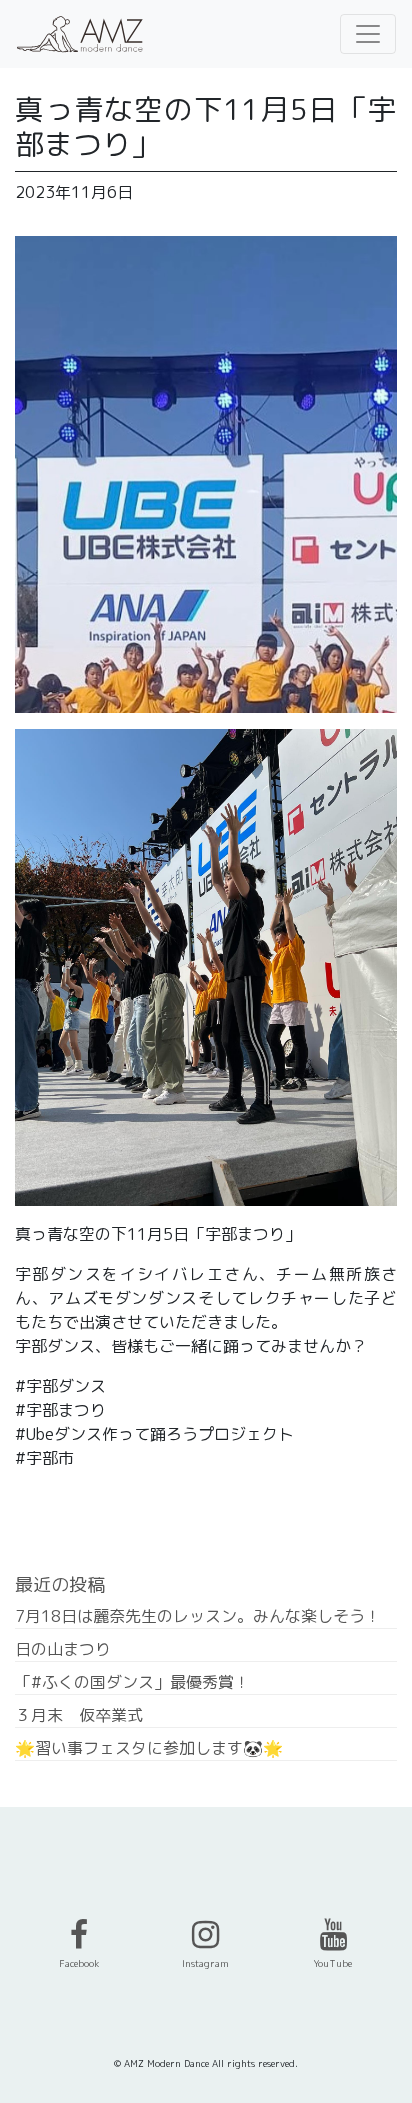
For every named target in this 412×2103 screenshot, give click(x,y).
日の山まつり (63, 1649)
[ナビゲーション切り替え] (368, 34)
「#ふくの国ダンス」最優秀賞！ (132, 1682)
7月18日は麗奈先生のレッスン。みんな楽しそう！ (198, 1616)
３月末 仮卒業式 (79, 1715)
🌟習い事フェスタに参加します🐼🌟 (149, 1748)
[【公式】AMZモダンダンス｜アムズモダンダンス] (80, 34)
